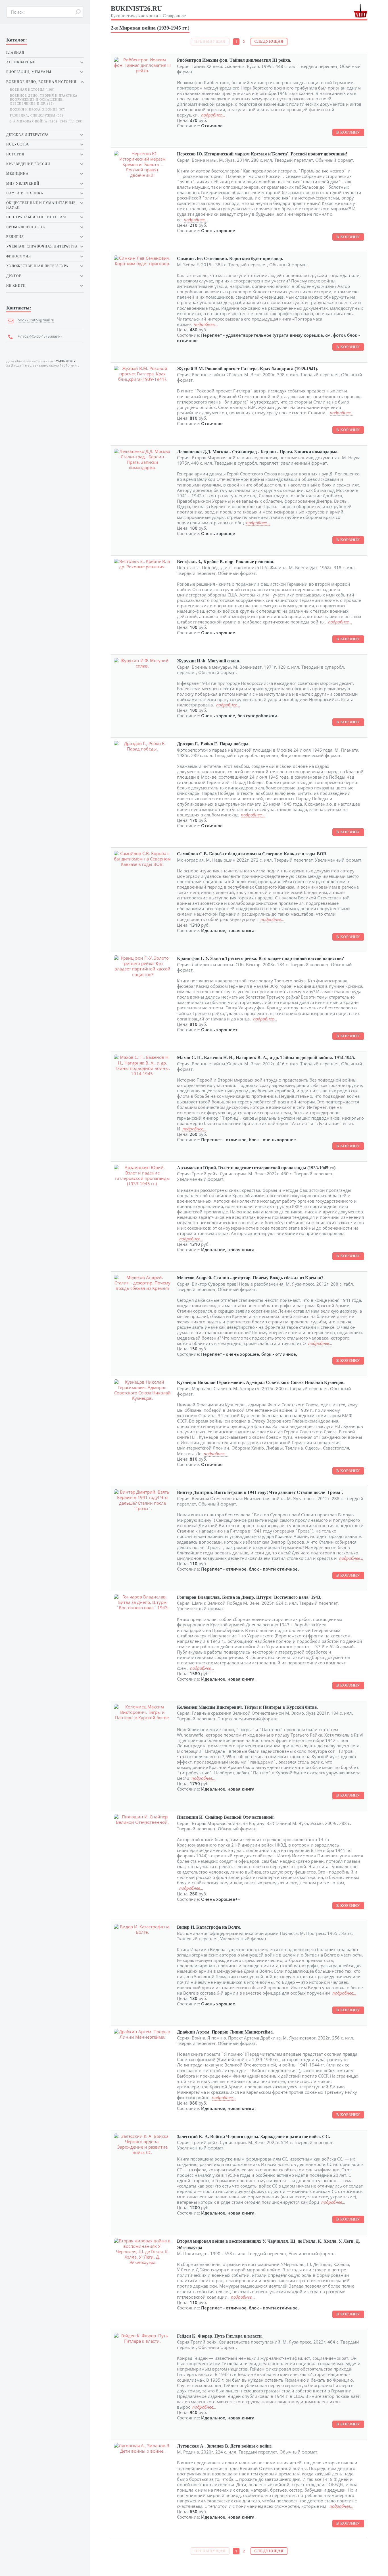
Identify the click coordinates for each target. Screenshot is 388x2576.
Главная (15, 53)
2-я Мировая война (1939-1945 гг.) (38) (46, 121)
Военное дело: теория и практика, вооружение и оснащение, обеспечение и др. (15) (44, 99)
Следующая (269, 41)
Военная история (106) (32, 90)
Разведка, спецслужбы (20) (37, 116)
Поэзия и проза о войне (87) (38, 110)
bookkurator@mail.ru (36, 320)
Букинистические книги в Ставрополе (148, 12)
